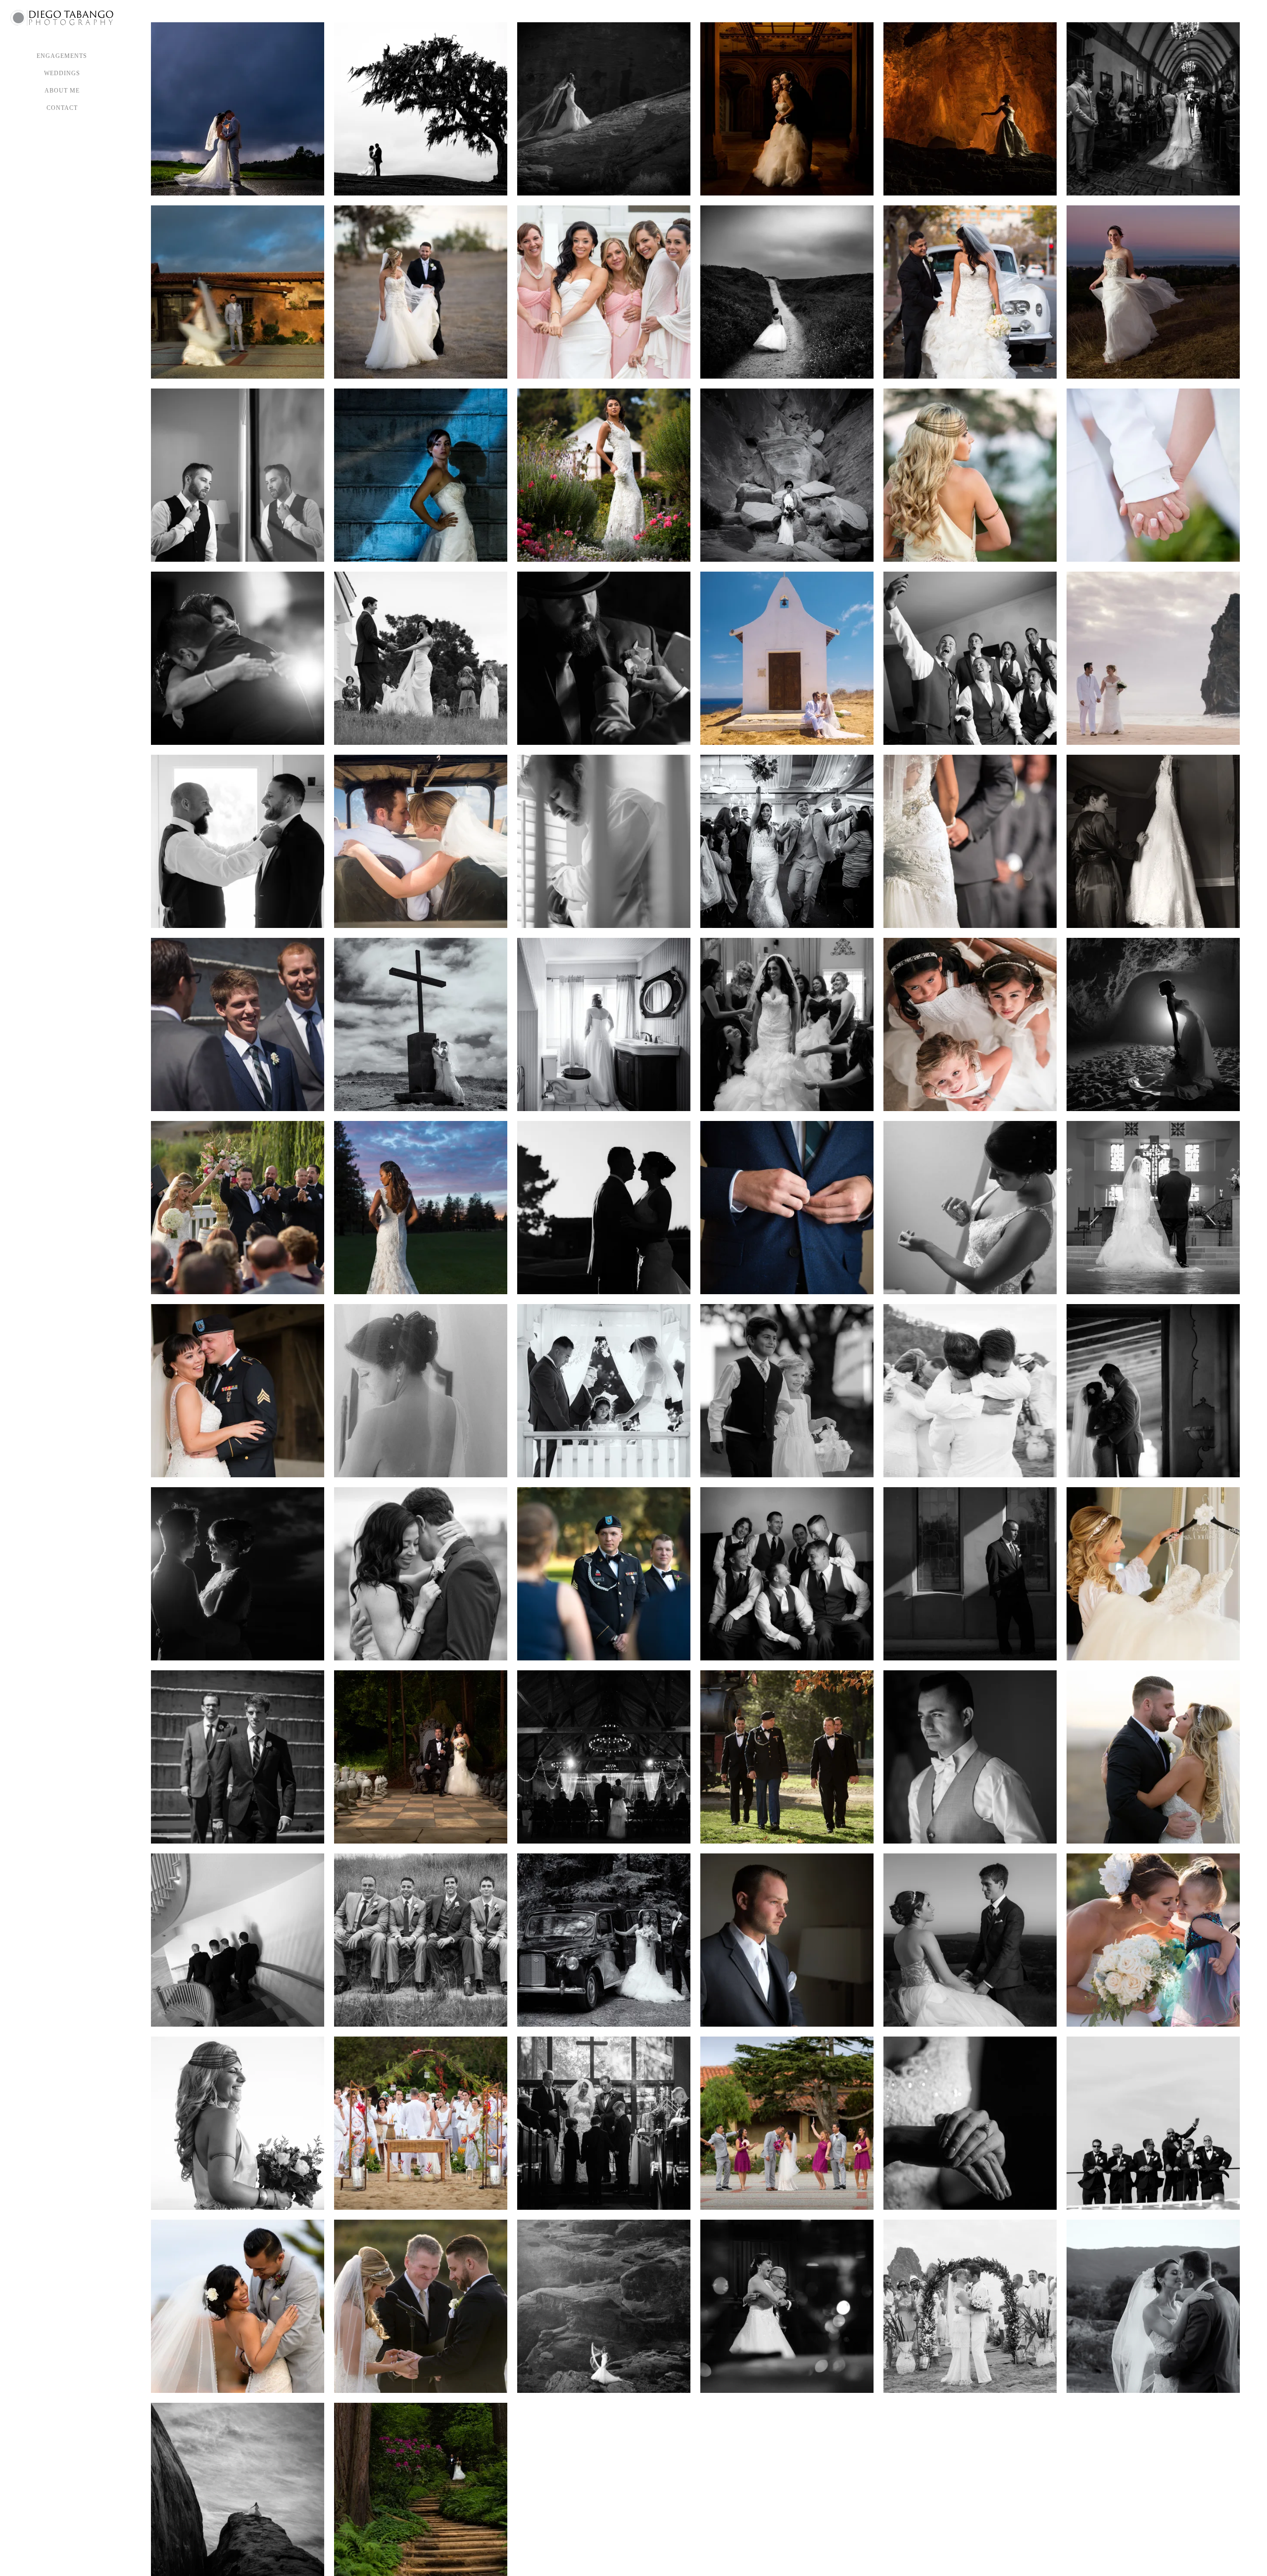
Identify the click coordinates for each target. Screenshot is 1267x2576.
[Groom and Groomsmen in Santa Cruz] (238, 1940)
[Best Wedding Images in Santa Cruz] (604, 1208)
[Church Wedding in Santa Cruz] (787, 2123)
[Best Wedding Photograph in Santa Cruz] (1153, 841)
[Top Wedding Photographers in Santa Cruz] (1153, 109)
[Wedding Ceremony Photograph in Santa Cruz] (970, 841)
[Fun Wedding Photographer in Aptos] (1153, 1757)
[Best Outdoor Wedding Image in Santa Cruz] (604, 1574)
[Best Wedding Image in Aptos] (1153, 1574)
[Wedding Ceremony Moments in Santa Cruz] (238, 1208)
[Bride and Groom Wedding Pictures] (970, 292)
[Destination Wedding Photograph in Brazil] (421, 841)
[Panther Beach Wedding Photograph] (970, 109)
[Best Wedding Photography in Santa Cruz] (604, 475)
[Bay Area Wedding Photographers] (421, 658)
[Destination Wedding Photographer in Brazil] (1153, 658)
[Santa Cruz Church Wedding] (238, 2306)
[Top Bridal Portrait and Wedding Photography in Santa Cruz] (787, 475)
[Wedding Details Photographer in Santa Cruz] (970, 2123)
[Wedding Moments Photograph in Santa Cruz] (787, 1391)
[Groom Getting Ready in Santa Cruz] (238, 841)
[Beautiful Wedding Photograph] (421, 1574)
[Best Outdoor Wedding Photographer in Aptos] (421, 2306)
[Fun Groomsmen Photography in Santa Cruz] (1153, 2123)
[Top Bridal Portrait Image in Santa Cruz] (421, 1208)
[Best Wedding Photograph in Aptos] (970, 1208)
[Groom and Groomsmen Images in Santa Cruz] (421, 1940)
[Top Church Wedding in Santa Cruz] (604, 2123)
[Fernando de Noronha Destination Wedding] (421, 1024)
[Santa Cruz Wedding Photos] (421, 292)
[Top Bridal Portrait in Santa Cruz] (1153, 292)
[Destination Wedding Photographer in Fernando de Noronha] (1153, 475)
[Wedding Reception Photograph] (787, 2306)
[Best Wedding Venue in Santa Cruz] (238, 658)
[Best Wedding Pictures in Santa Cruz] (604, 292)
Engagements (62, 56)
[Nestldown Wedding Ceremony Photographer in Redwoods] (421, 2489)
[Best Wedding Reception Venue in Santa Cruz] (604, 1757)
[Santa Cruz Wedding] (787, 1757)
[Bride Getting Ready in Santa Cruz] (787, 1024)
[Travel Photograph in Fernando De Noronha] (787, 658)
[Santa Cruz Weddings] (787, 1574)
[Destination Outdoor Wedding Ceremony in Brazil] (421, 2123)
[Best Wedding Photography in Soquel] (238, 1757)
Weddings (62, 73)
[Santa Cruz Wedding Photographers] (238, 475)
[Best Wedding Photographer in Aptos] (787, 1940)
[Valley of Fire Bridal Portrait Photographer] (604, 109)
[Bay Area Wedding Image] (970, 658)
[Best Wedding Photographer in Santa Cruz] (238, 292)
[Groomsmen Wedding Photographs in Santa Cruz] (238, 1024)
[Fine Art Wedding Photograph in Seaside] (421, 109)
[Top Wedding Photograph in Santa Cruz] (1153, 1940)
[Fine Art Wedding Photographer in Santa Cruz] (1153, 1024)
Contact (62, 108)
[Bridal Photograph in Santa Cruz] (421, 475)
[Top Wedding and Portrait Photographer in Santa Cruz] (970, 1024)
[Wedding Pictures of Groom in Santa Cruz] (970, 1574)
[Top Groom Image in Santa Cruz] (604, 841)
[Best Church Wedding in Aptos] (1153, 1391)
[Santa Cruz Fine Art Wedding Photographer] (604, 1024)
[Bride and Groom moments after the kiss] (787, 841)
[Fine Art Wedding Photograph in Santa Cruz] (604, 658)
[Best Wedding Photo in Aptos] (970, 475)
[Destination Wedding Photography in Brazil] (970, 2306)
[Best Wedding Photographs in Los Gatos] (421, 1757)
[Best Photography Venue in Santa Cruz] (970, 1940)
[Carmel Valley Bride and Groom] (238, 109)
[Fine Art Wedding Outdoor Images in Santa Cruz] (787, 292)
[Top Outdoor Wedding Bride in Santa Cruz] (238, 2123)
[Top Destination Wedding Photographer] (604, 2306)
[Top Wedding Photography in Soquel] (970, 1757)
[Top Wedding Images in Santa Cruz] (238, 2489)
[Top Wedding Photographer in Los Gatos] (604, 1940)
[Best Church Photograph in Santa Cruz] (1153, 1208)
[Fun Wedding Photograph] (238, 1574)
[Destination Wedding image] (787, 109)
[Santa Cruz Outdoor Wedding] (1153, 2306)
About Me (62, 91)
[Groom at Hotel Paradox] (787, 1208)
